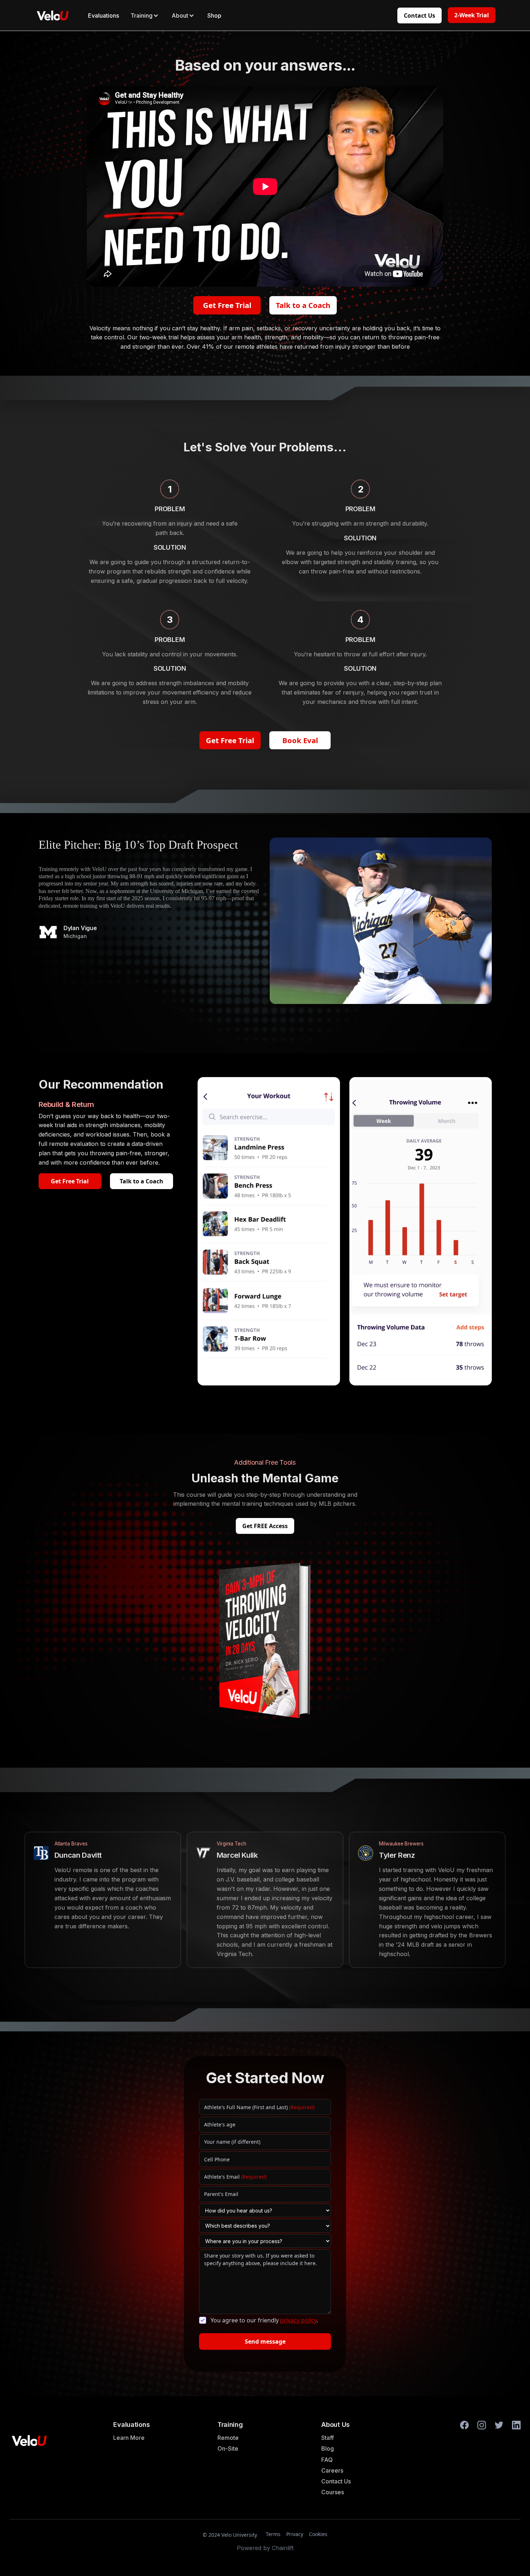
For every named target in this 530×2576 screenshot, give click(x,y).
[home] (53, 15)
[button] (145, 15)
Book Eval (300, 740)
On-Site (228, 2448)
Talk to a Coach (303, 305)
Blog (328, 2448)
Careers (332, 2470)
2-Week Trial (472, 15)
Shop (214, 15)
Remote (228, 2438)
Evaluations (103, 15)
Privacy (295, 2534)
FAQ (327, 2460)
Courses (333, 2492)
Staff (328, 2438)
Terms (273, 2534)
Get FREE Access (265, 1526)
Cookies (318, 2534)
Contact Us (419, 15)
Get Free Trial (227, 305)
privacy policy (298, 2320)
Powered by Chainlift (265, 2548)
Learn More (129, 2438)
